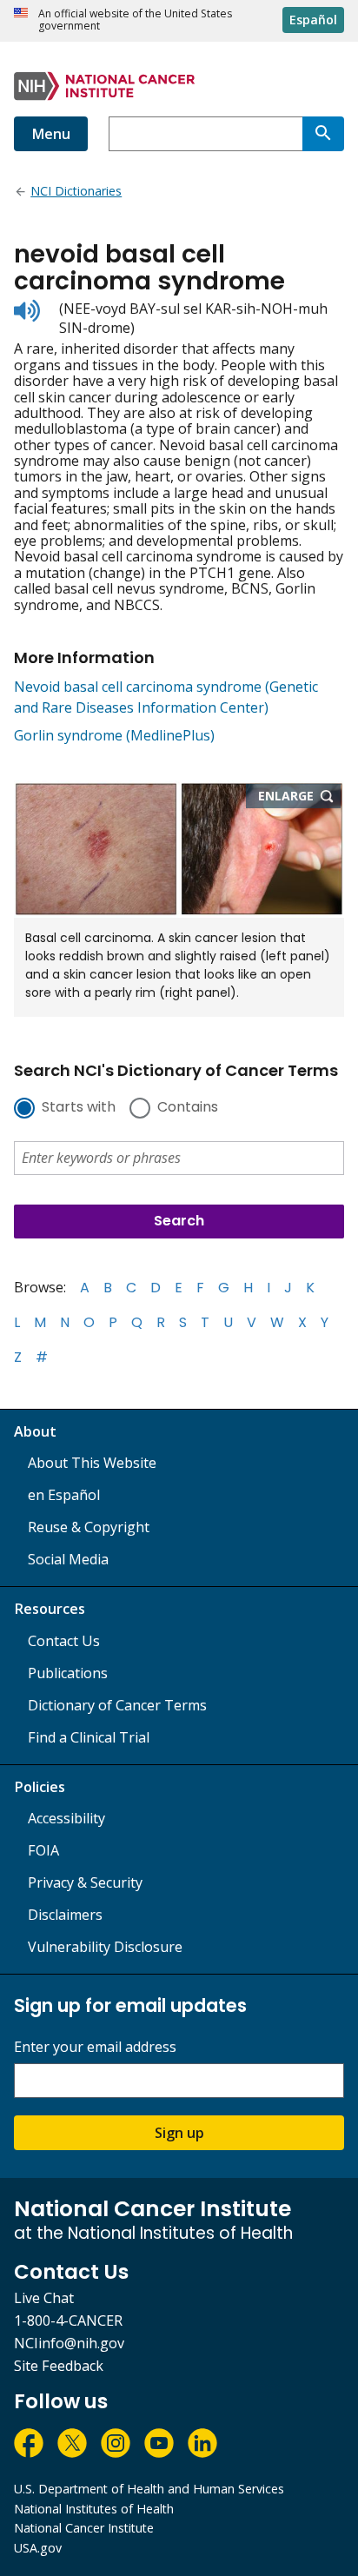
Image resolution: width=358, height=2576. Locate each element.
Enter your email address (95, 2047)
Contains (188, 1108)
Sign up (179, 2133)
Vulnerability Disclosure (105, 1947)
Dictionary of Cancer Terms (117, 1705)
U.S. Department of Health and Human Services (149, 2489)
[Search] (323, 134)
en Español (64, 1495)
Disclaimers (65, 1915)
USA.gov (38, 2548)
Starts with (79, 1108)
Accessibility (66, 1818)
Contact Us (64, 1641)
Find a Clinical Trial (89, 1737)
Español (313, 20)
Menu (51, 134)
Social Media (68, 1559)
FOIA (43, 1850)
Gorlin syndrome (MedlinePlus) (114, 735)
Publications (68, 1673)
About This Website (92, 1463)
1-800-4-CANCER (68, 2320)
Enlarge (300, 797)
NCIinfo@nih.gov (69, 2343)
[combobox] (206, 134)
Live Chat (44, 2298)
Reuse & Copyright (89, 1527)
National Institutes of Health (94, 2509)
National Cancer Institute (84, 2528)
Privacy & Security (85, 1882)
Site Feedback (59, 2366)
